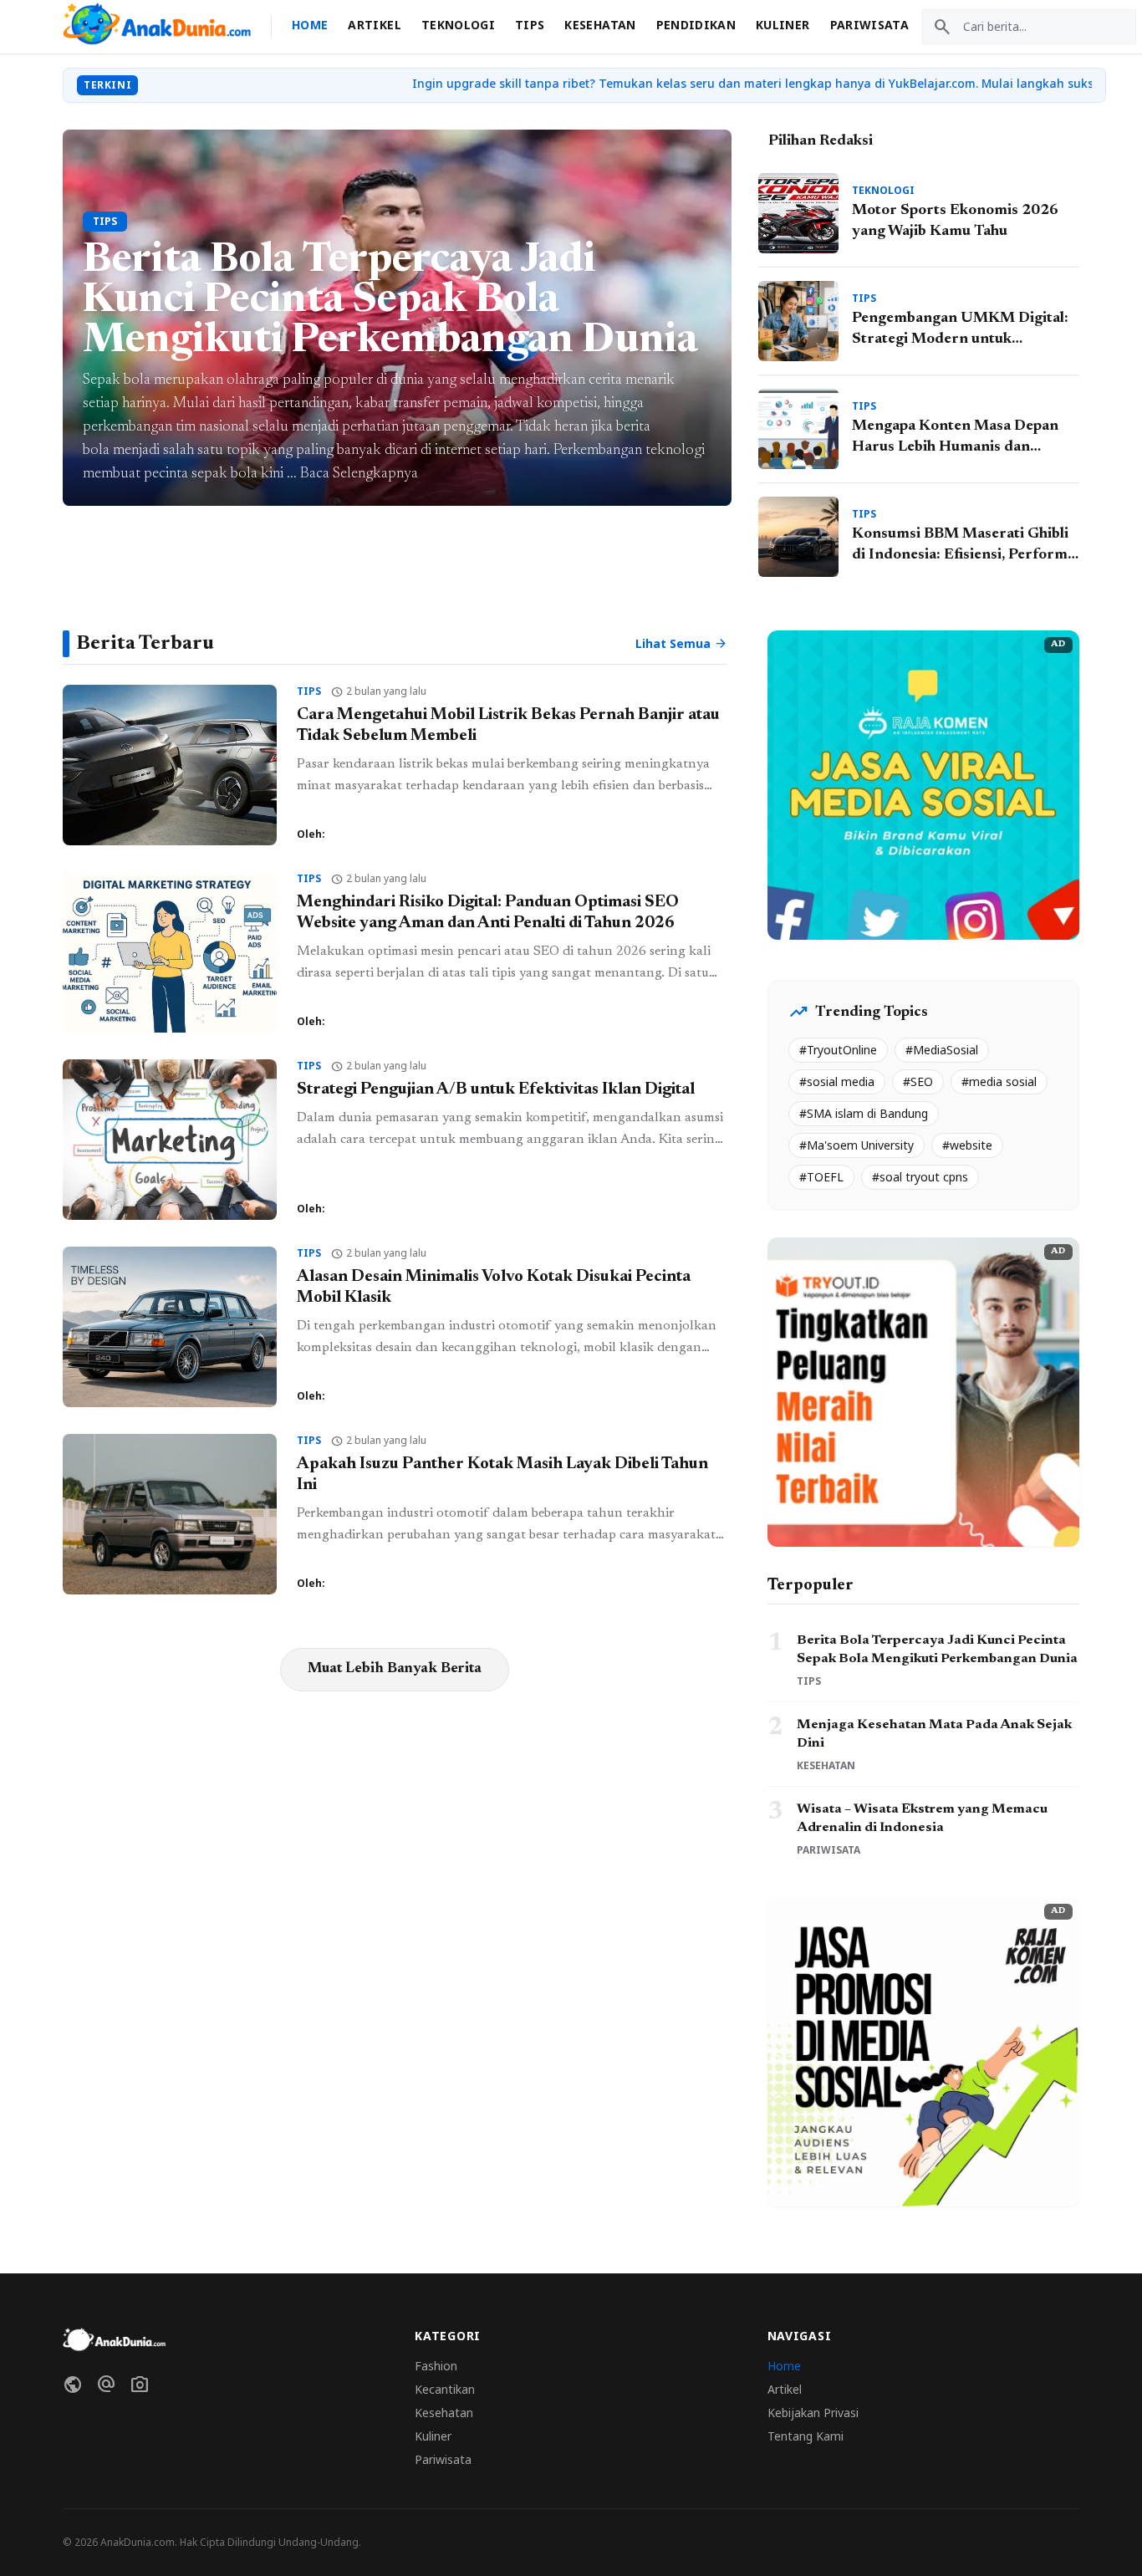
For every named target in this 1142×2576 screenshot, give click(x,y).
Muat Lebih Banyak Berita (395, 1669)
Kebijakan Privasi (813, 2413)
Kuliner (783, 25)
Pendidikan (696, 25)
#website (967, 1145)
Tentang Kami (806, 2436)
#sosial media (837, 1081)
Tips (530, 25)
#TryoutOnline (838, 1050)
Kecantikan (445, 2389)
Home (310, 25)
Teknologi (458, 25)
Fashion (436, 2366)
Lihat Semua (681, 644)
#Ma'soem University (856, 1145)
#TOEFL (821, 1177)
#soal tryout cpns (920, 1177)
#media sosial (999, 1081)
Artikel (374, 25)
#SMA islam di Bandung (864, 1113)
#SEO (918, 1081)
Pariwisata (870, 25)
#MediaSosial (942, 1050)
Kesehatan (600, 25)
